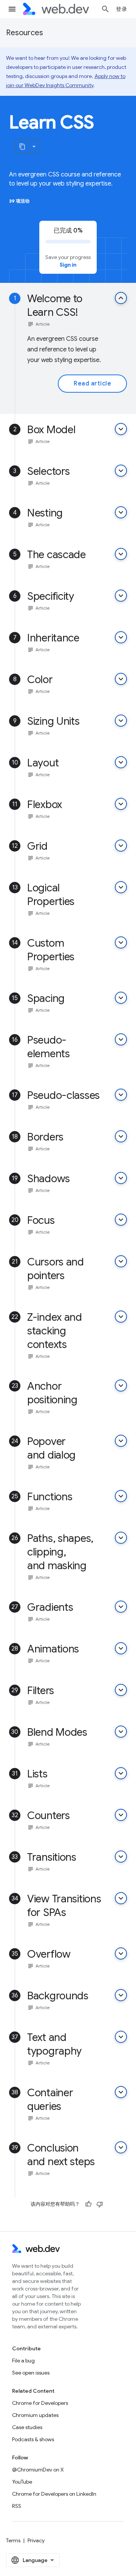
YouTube (22, 2482)
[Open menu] (12, 9)
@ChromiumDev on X (38, 2470)
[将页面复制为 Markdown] (22, 147)
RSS (17, 2506)
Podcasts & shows (33, 2439)
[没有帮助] (100, 2204)
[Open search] (105, 9)
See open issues (31, 2373)
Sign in (68, 265)
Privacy (36, 2540)
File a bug (23, 2361)
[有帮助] (88, 2204)
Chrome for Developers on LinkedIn (54, 2494)
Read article (92, 384)
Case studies (27, 2427)
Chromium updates (35, 2415)
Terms (13, 2540)
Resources (25, 33)
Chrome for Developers (40, 2403)
